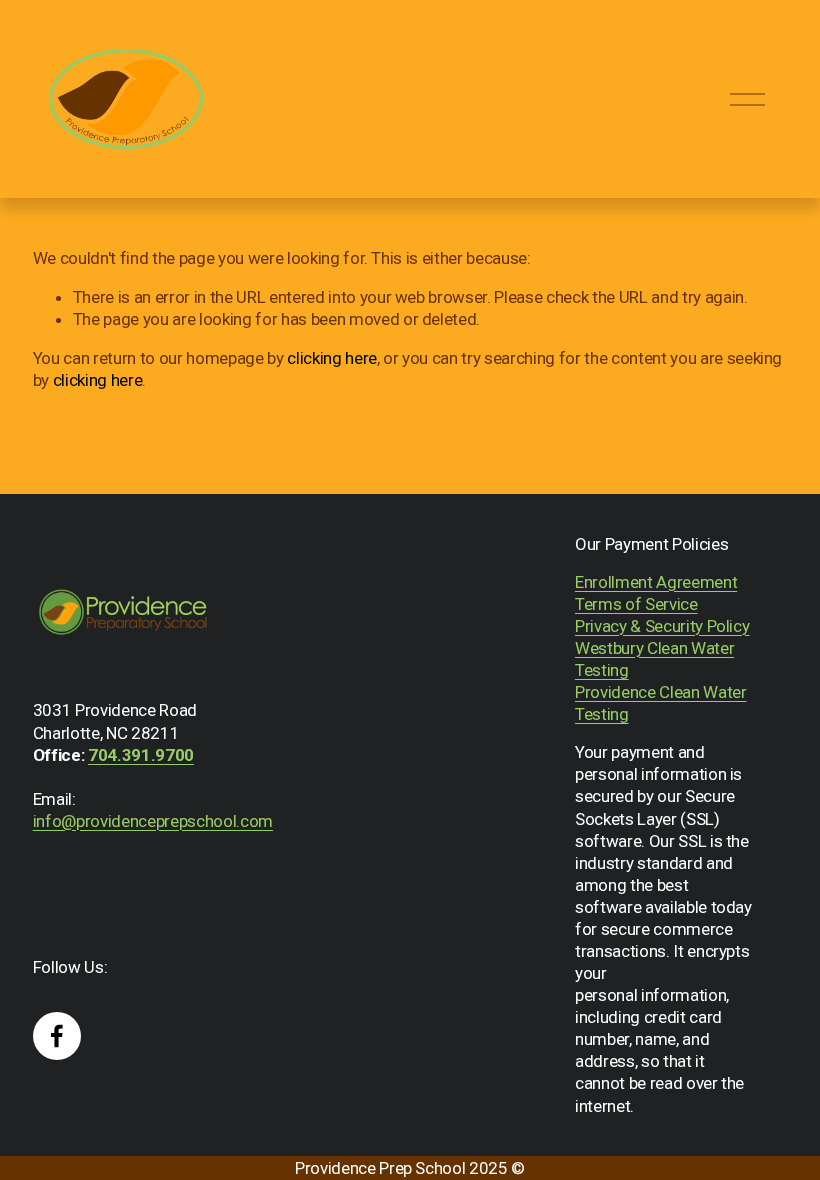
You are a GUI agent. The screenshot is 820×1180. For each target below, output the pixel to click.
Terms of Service (636, 604)
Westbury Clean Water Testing (654, 659)
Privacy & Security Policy (662, 626)
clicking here (332, 358)
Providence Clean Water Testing (661, 703)
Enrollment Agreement (656, 582)
